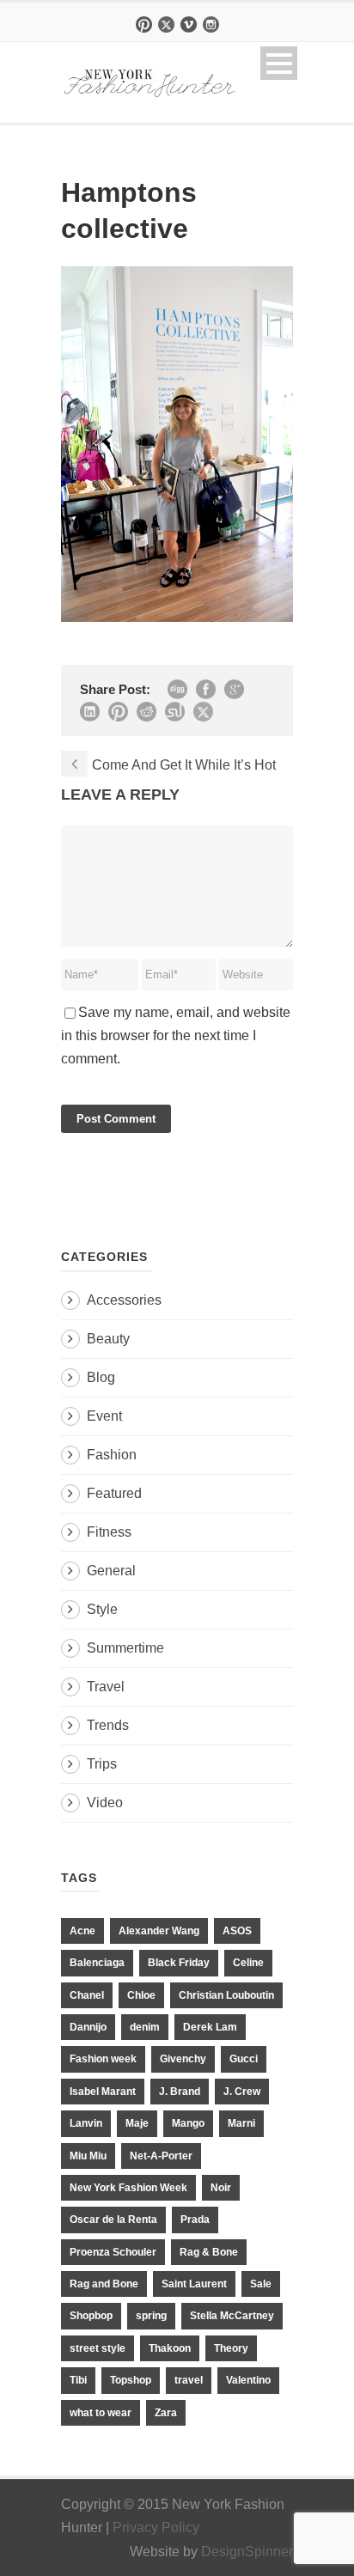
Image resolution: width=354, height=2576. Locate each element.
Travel (106, 1687)
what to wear (101, 2413)
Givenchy (183, 2059)
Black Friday (179, 1963)
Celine (248, 1963)
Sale (261, 2284)
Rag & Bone (209, 2252)
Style (102, 1609)
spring (151, 2316)
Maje (137, 2123)
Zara (166, 2413)
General (111, 1571)
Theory (231, 2348)
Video (105, 1803)
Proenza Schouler (113, 2252)
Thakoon (170, 2348)
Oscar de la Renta (113, 2220)
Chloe (141, 1995)
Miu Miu (88, 2156)
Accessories (124, 1300)
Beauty (108, 1339)
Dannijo (88, 2027)
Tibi (78, 2380)
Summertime (125, 1648)
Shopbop (91, 2316)
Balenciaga (97, 1963)
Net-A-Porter (161, 2156)
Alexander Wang (159, 1931)
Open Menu (279, 63)
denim (145, 2027)
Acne (82, 1931)
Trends (108, 1725)
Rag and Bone (104, 2284)
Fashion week (103, 2059)
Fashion (112, 1455)
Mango (188, 2123)
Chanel (87, 1995)
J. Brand (180, 2092)
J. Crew (242, 2092)
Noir (221, 2188)
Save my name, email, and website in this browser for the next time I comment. (176, 1035)
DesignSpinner (247, 2552)
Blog (101, 1377)
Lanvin (86, 2123)
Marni (241, 2123)
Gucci (244, 2059)
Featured (114, 1493)
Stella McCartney (232, 2316)
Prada (195, 2220)
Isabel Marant (103, 2092)
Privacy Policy (156, 2527)
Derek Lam (210, 2027)
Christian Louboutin (226, 1995)
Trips (102, 1764)
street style (98, 2348)
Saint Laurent (194, 2284)
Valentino (248, 2380)
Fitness (109, 1532)
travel (189, 2380)
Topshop (131, 2380)
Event (104, 1416)
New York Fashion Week (128, 2188)
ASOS (237, 1931)
